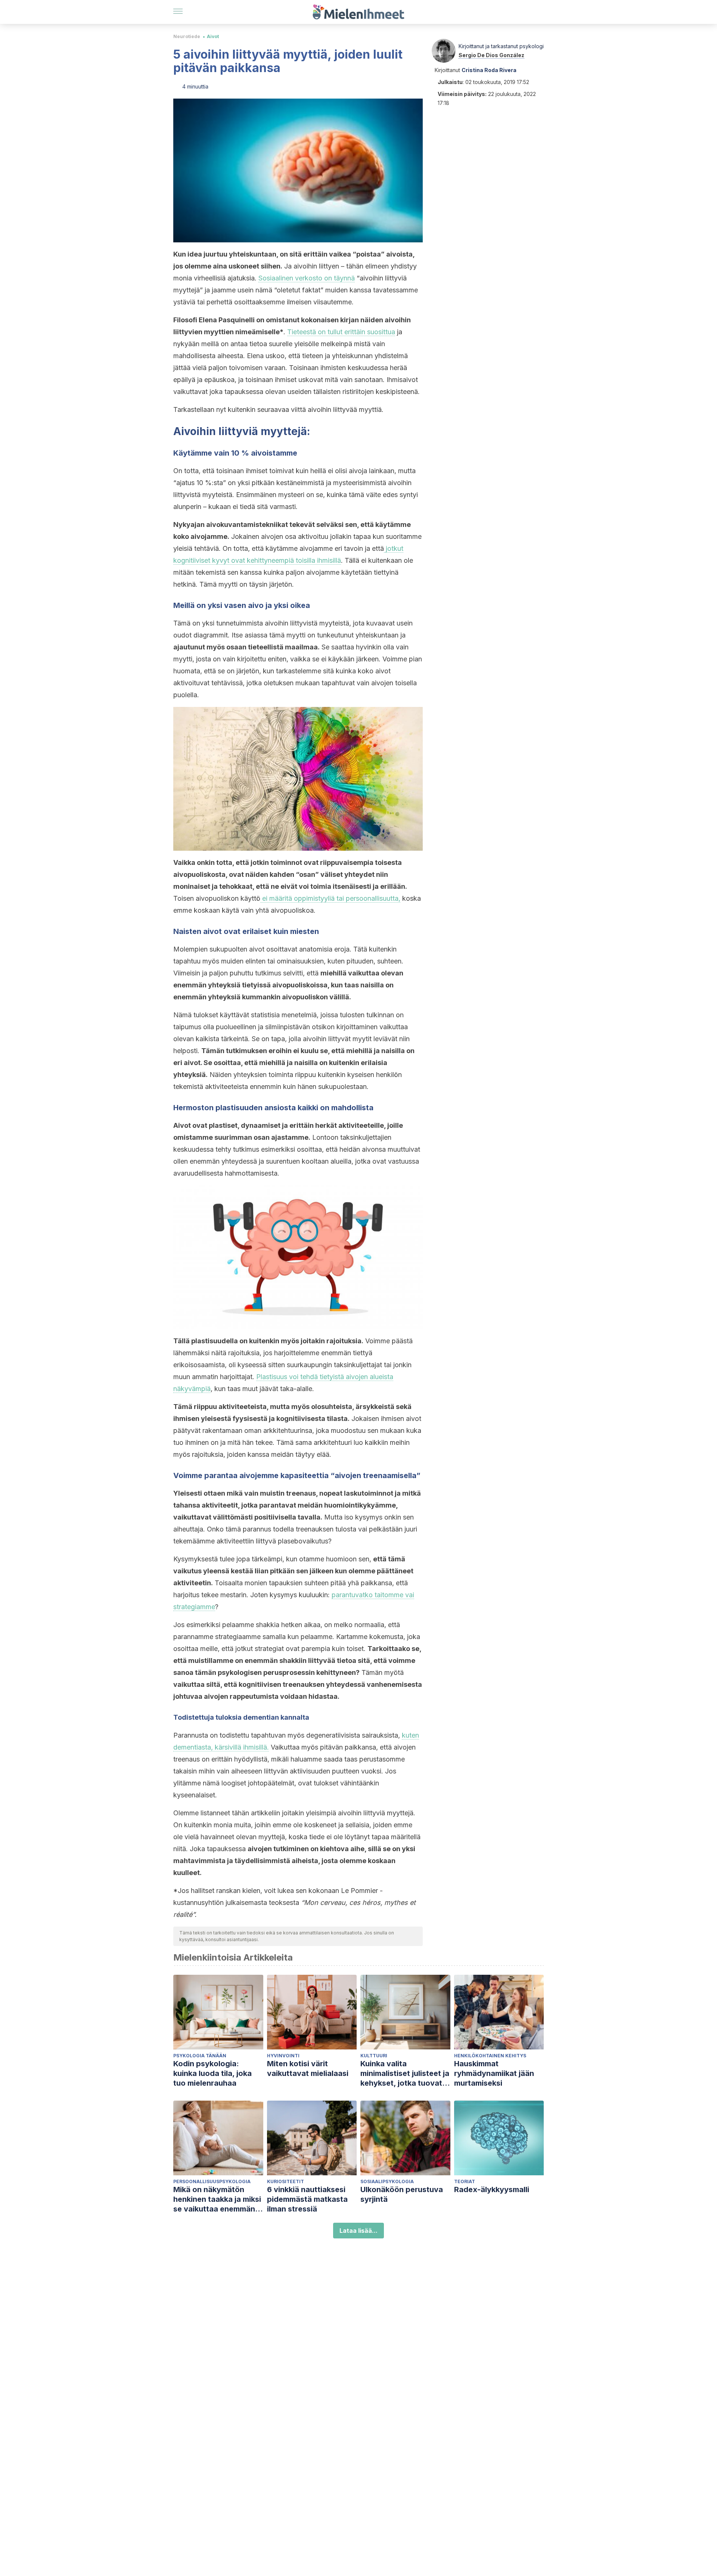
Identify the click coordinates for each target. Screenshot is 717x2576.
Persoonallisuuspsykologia (212, 2181)
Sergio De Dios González (491, 55)
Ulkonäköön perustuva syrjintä (402, 2194)
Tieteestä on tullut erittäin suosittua (341, 332)
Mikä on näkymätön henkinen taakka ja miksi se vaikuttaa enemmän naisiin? (217, 2199)
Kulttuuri (374, 2056)
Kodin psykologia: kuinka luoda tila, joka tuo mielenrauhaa (212, 2073)
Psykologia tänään (200, 2056)
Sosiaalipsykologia (387, 2181)
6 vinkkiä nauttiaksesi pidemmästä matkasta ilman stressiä (307, 2199)
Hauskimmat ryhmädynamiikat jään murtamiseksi (494, 2073)
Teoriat (465, 2181)
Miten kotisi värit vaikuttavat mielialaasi (308, 2068)
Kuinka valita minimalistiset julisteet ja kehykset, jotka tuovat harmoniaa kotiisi (405, 2074)
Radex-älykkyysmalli (492, 2189)
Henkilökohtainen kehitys (490, 2056)
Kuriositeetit (285, 2181)
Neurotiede (187, 36)
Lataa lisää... (358, 2231)
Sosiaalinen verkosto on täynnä (307, 278)
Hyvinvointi (283, 2056)
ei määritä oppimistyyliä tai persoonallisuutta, (330, 898)
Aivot (213, 36)
